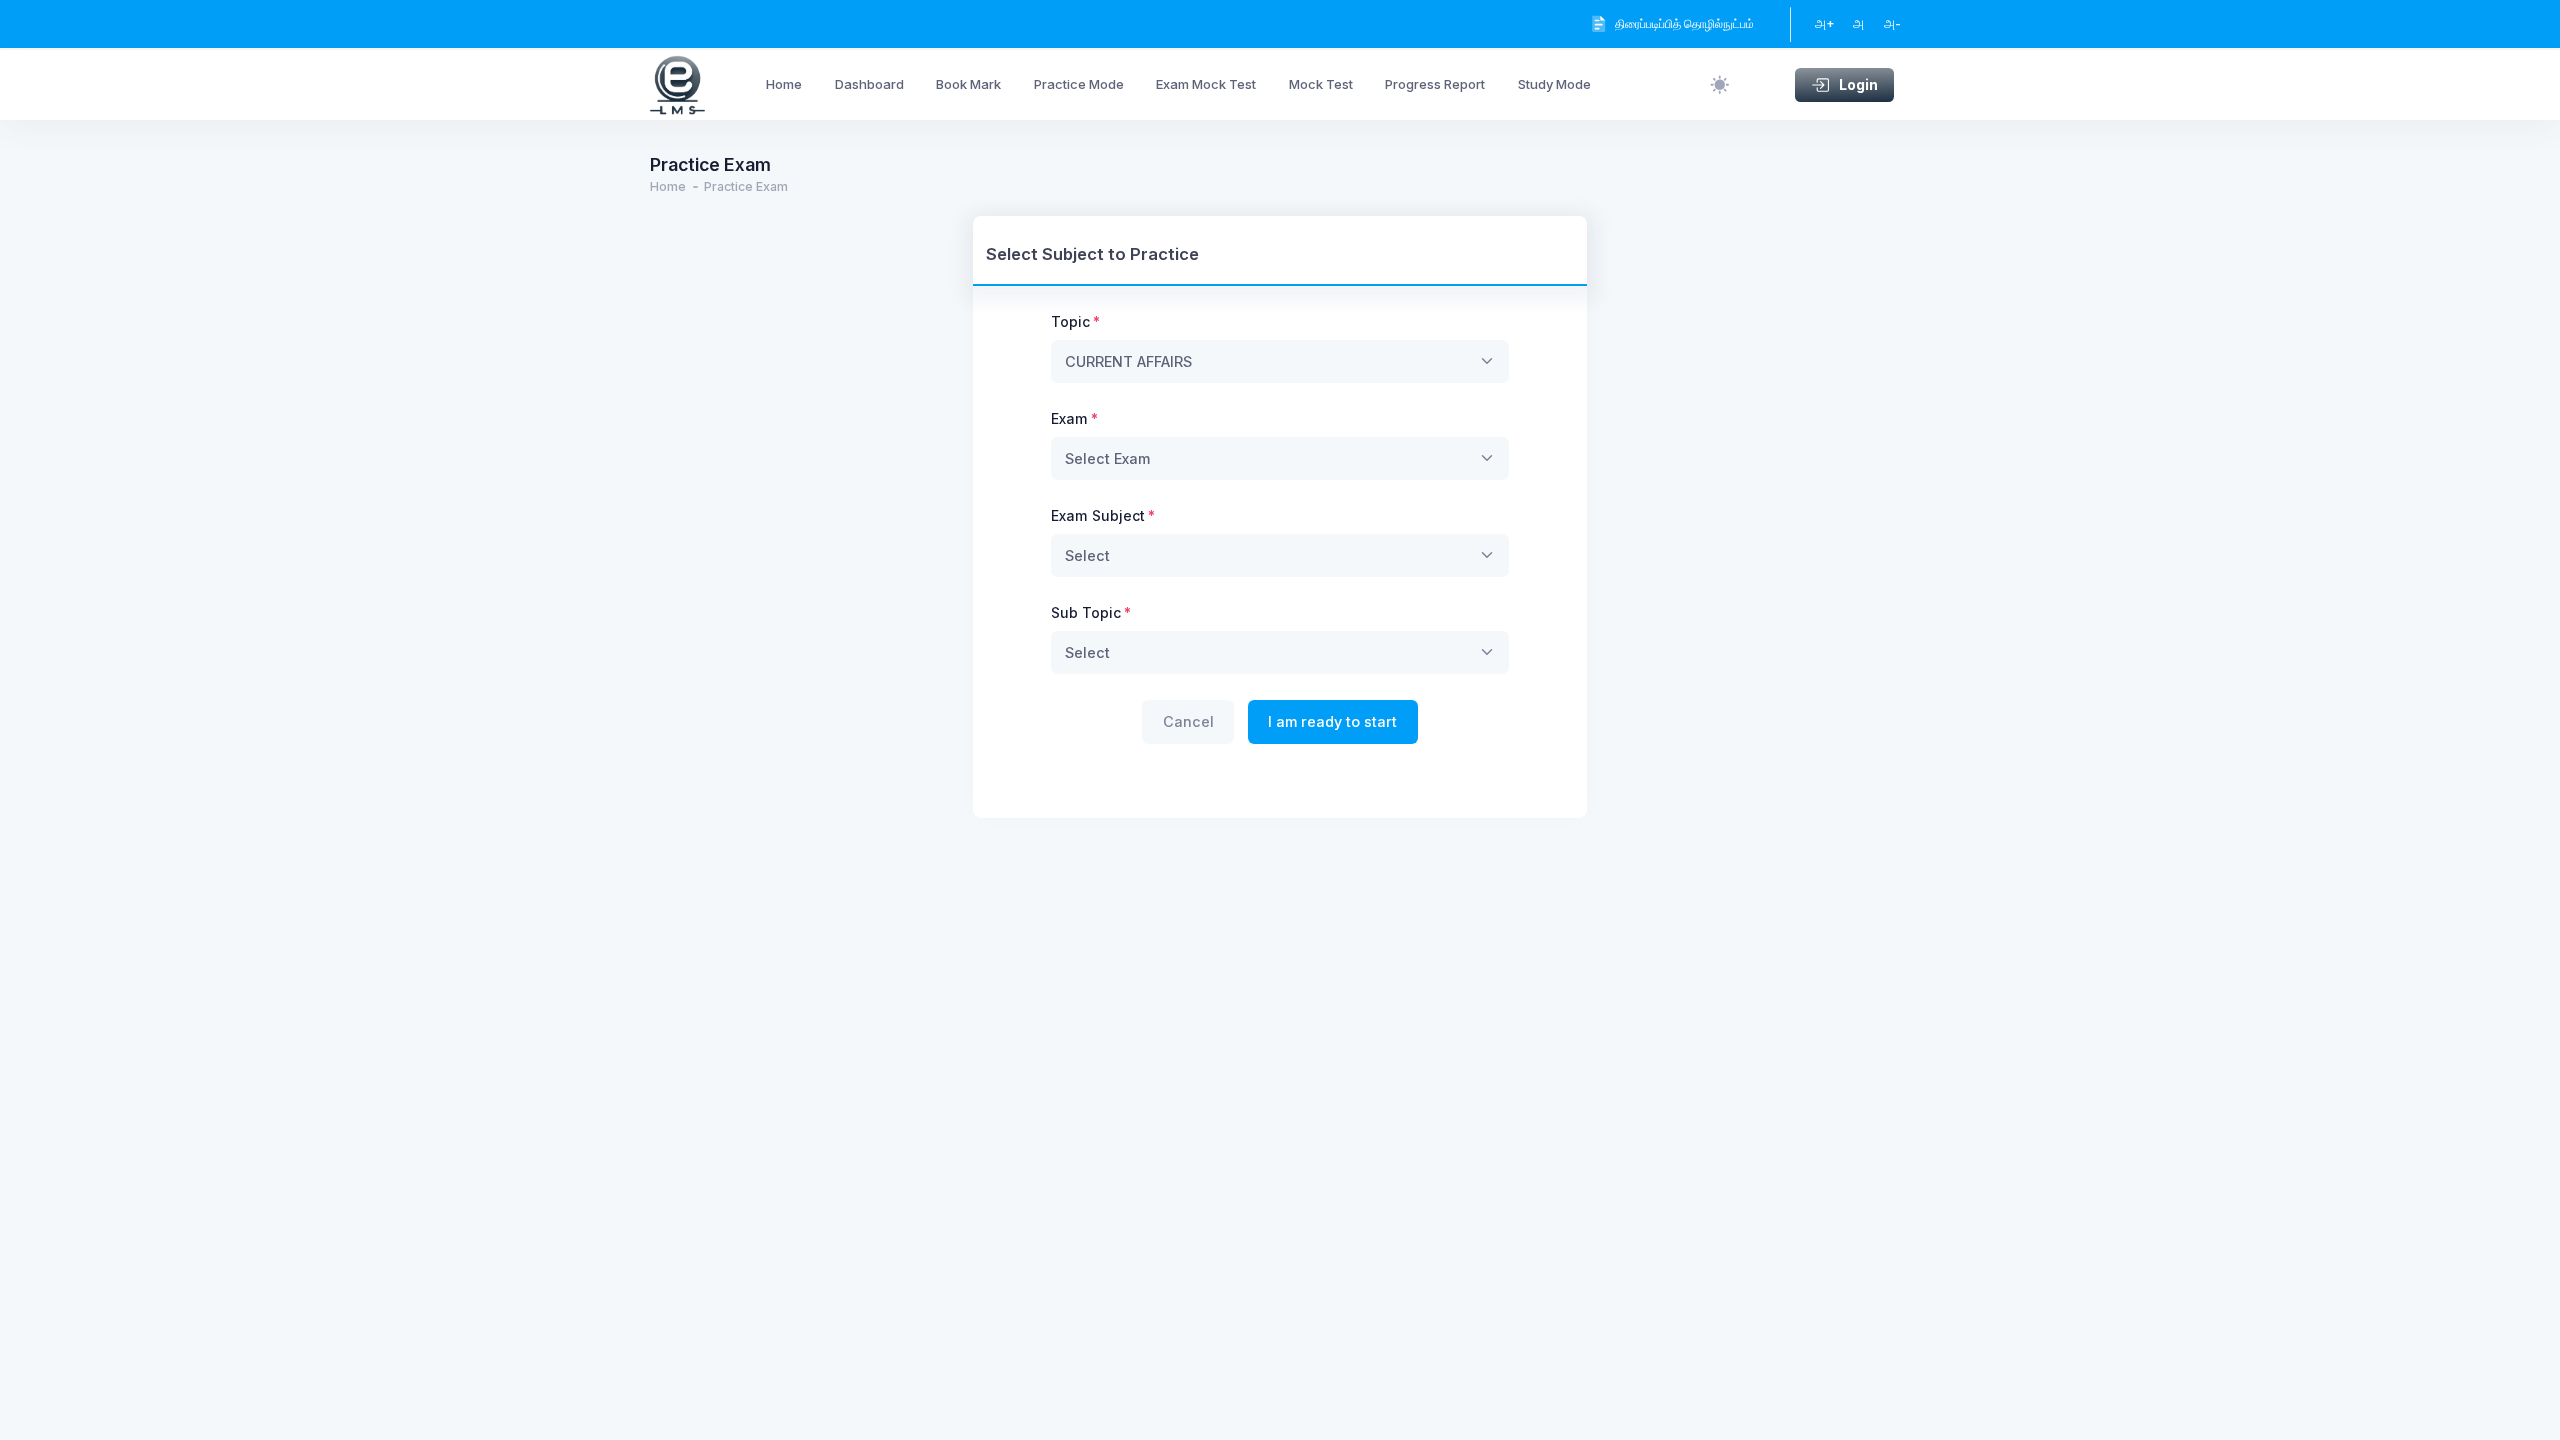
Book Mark (968, 84)
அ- (1892, 23)
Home (784, 84)
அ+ (1824, 23)
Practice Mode (1079, 84)
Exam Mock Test (1206, 84)
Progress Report (1435, 84)
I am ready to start (1332, 721)
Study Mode (1554, 84)
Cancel (1188, 721)
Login (1858, 84)
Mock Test (1321, 84)
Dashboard (869, 84)
